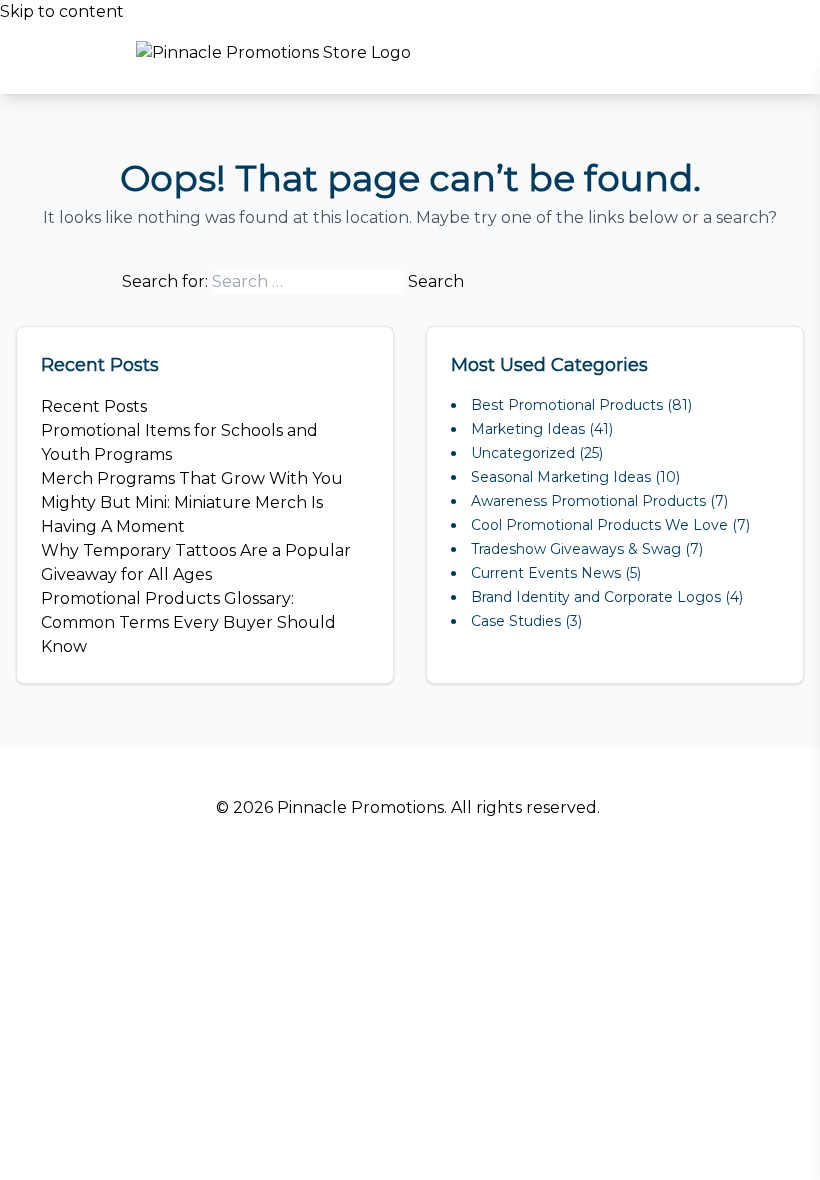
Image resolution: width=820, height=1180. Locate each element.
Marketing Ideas (528, 429)
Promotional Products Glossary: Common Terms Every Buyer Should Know (188, 622)
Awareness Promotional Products (588, 501)
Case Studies (516, 621)
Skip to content (62, 11)
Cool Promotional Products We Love (599, 525)
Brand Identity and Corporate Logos (596, 597)
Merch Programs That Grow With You (192, 478)
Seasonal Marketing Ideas (561, 477)
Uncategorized (523, 453)
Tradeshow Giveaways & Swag (576, 549)
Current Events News (546, 573)
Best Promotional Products (567, 405)
